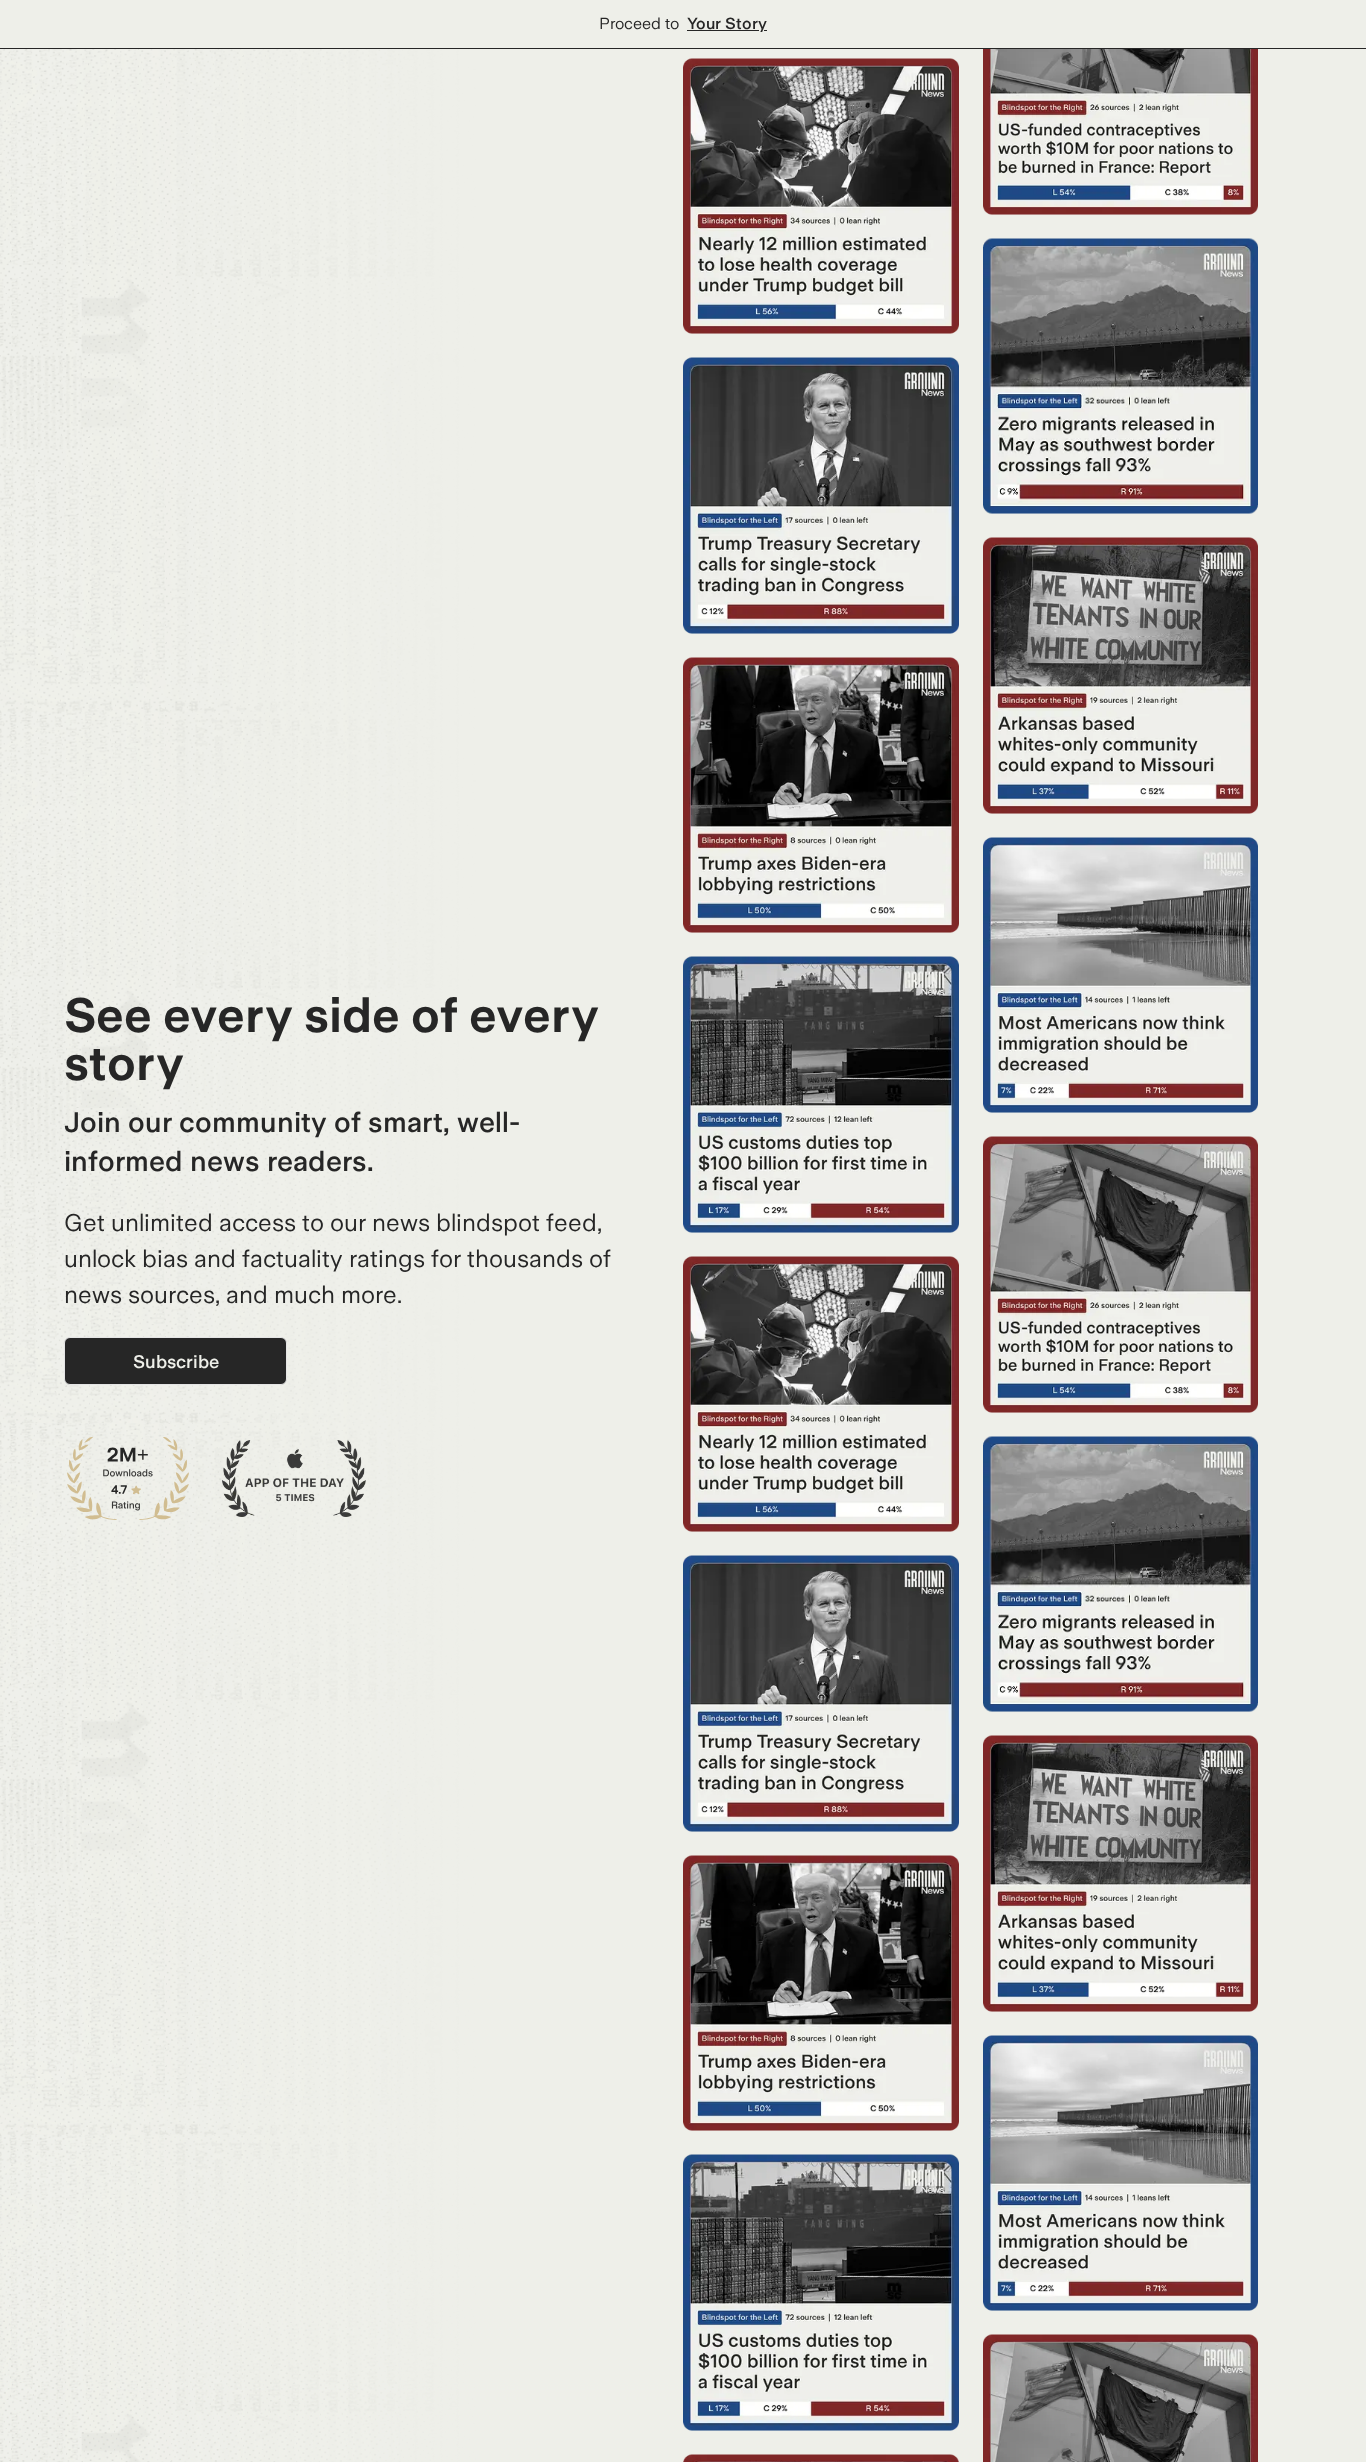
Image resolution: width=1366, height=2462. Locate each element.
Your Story (727, 23)
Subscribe (176, 1361)
